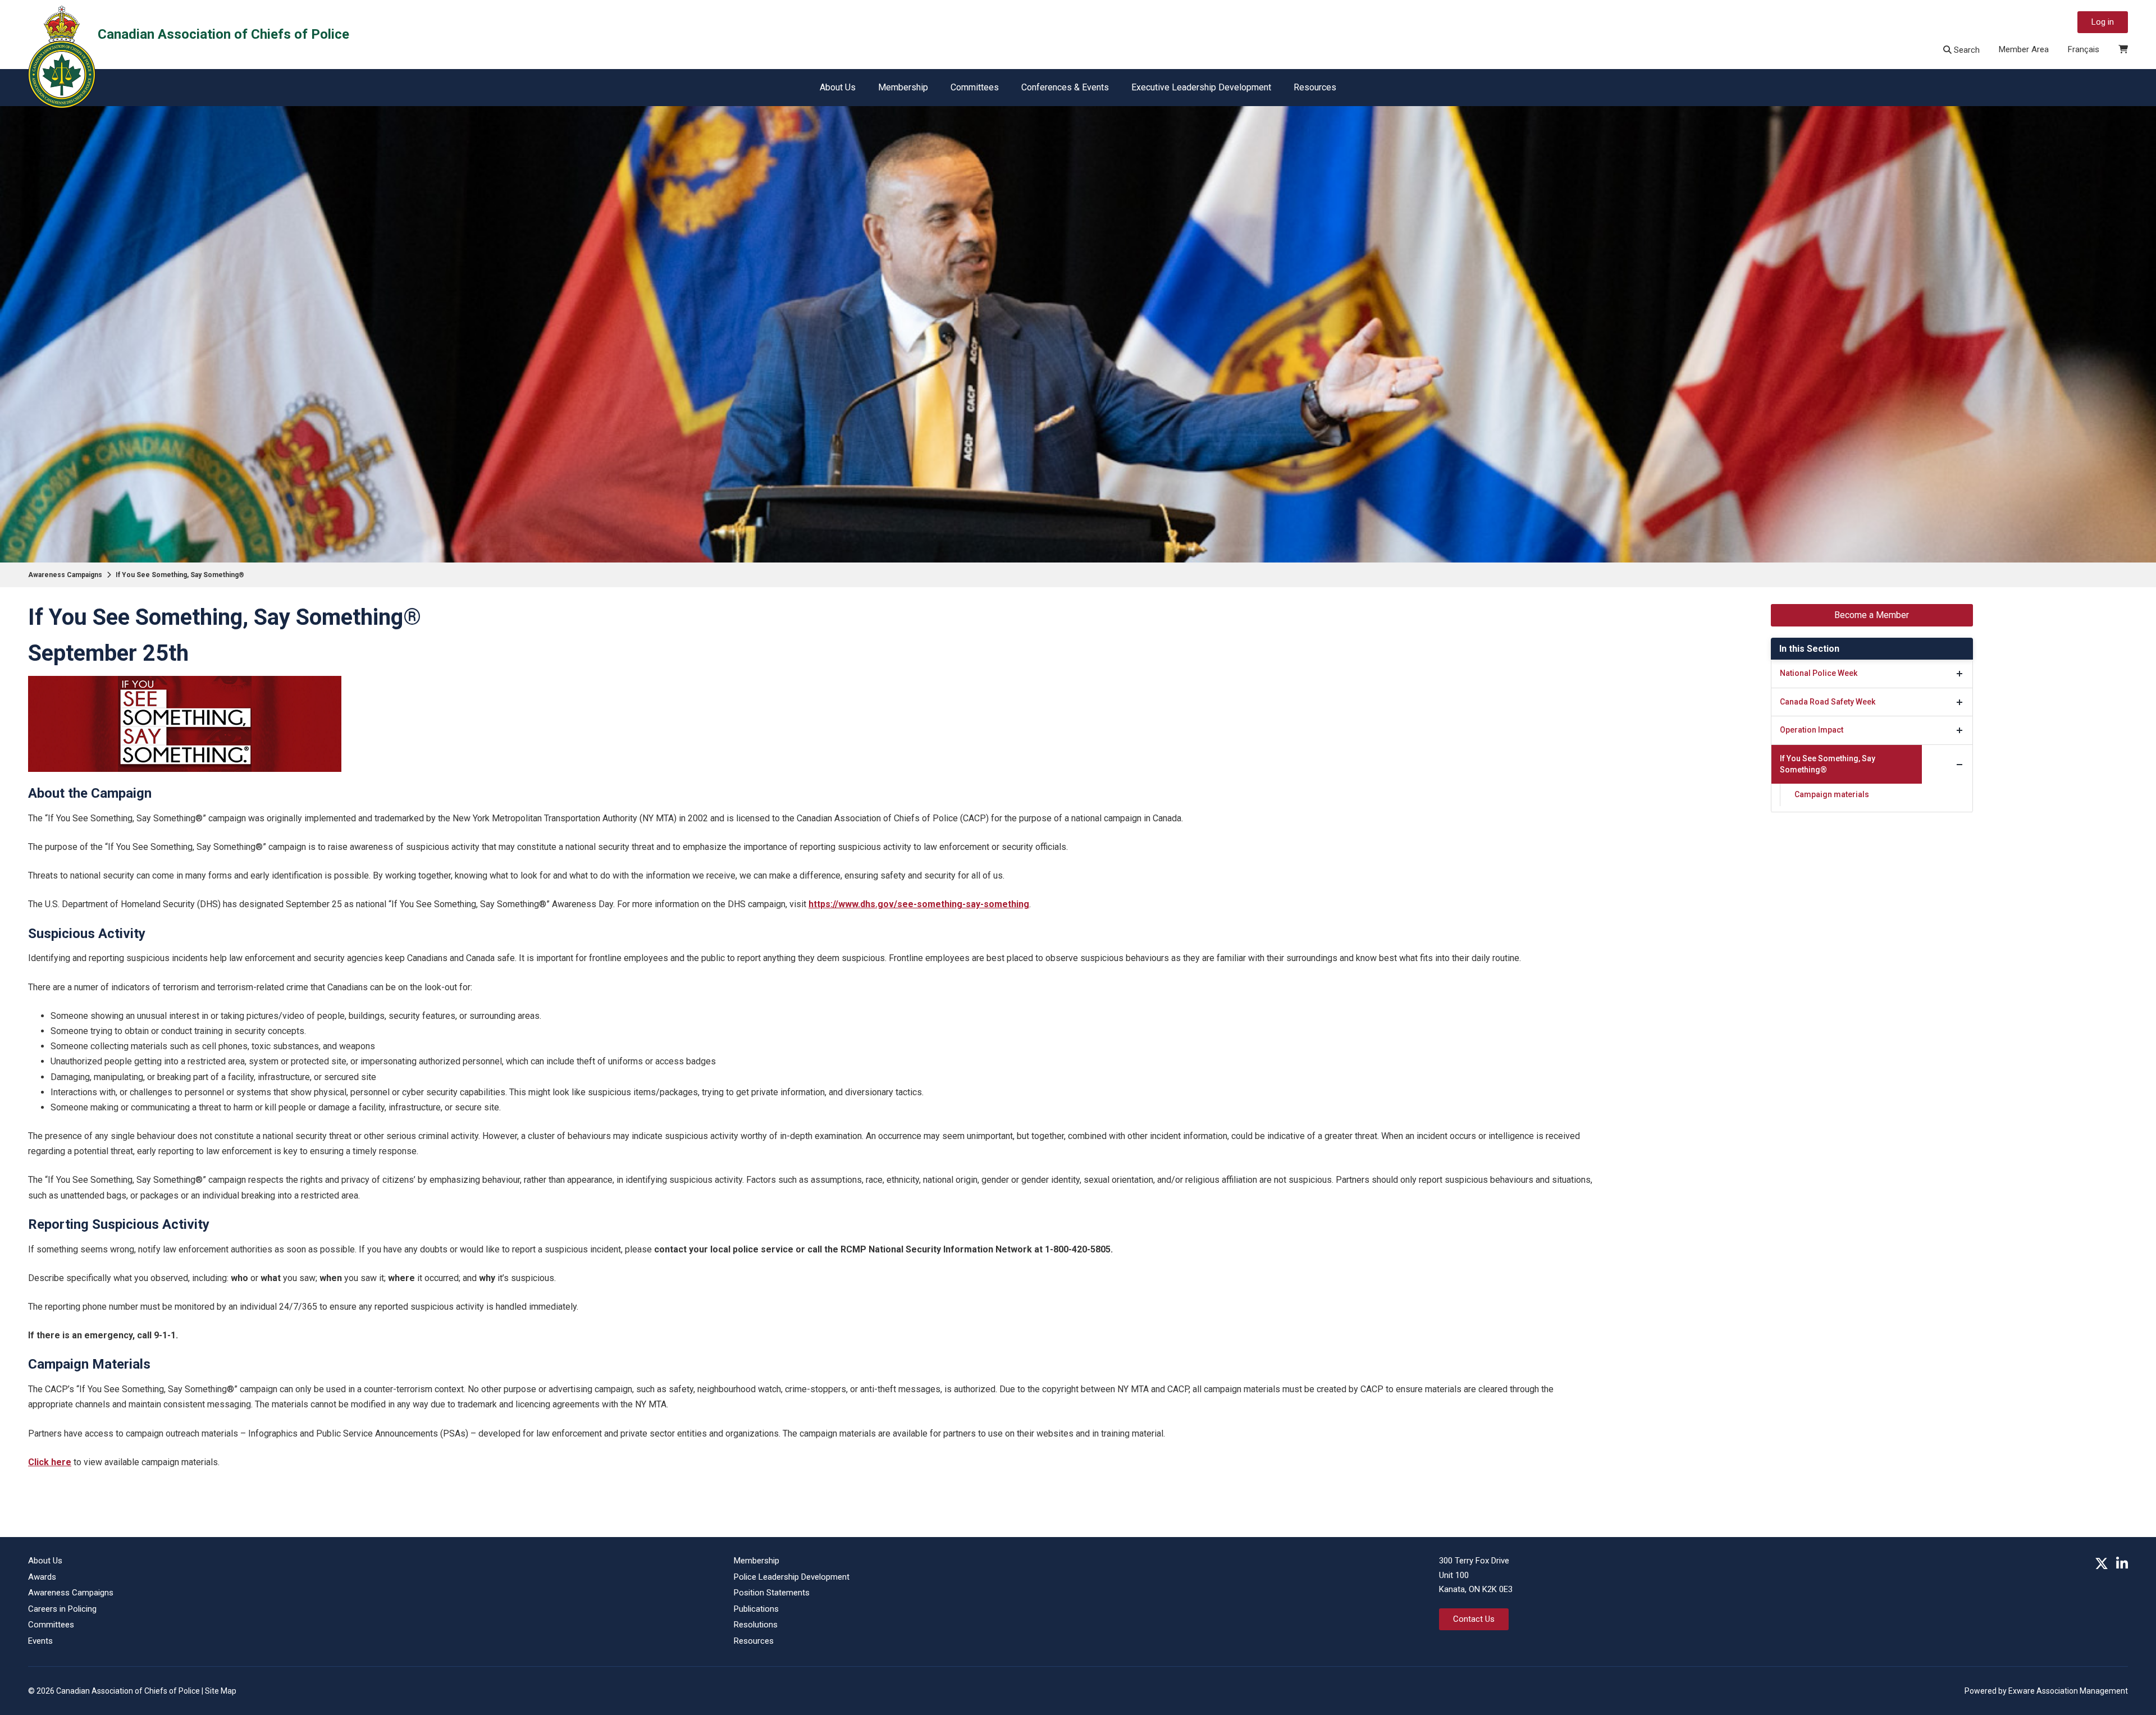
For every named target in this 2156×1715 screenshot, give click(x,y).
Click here (50, 1462)
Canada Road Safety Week (1828, 702)
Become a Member (1872, 615)
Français (2084, 49)
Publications (756, 1609)
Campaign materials (1832, 794)
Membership (903, 87)
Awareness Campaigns (65, 575)
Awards (42, 1577)
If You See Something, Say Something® (180, 575)
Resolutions (756, 1625)
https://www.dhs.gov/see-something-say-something (919, 904)
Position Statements (772, 1593)
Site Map (221, 1691)
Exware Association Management (2068, 1691)
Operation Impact (1812, 730)
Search (1966, 50)
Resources (1315, 87)
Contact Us (1474, 1619)
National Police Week (1819, 673)
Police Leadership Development (792, 1577)
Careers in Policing (62, 1609)
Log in (2103, 22)
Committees (975, 87)
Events (40, 1641)
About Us (838, 87)
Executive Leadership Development (1201, 87)
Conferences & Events (1065, 87)
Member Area (2024, 49)
